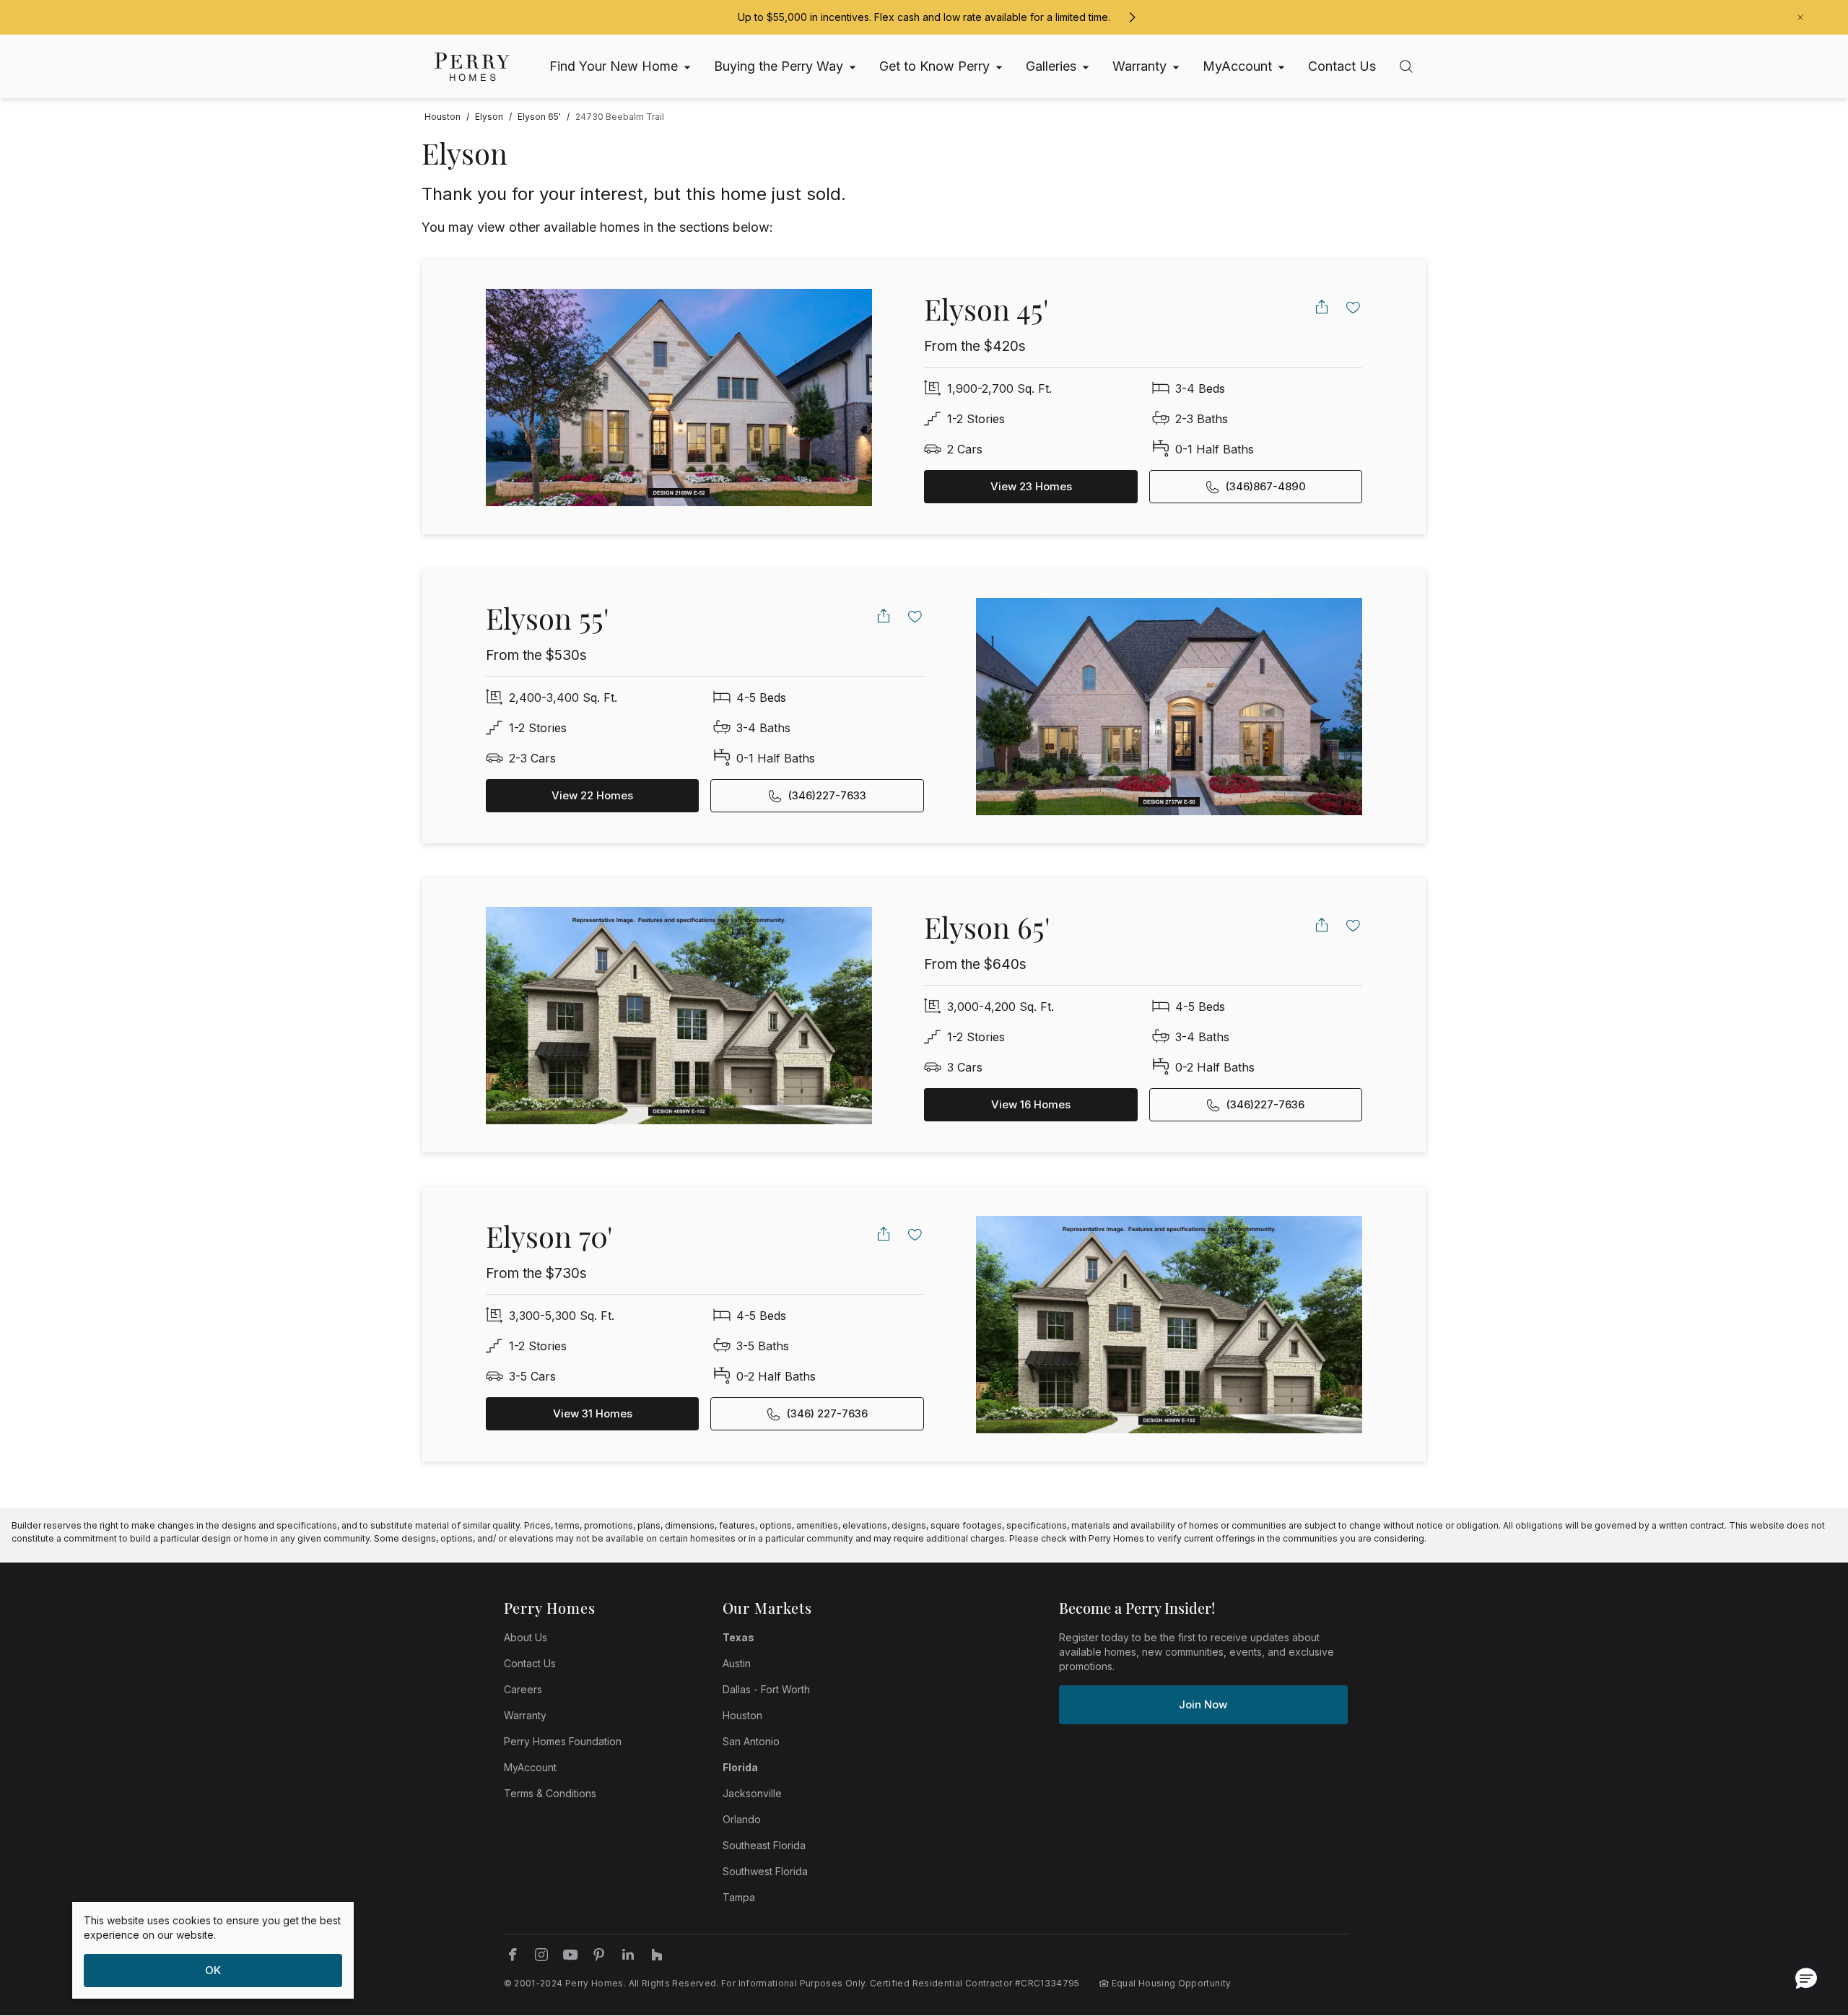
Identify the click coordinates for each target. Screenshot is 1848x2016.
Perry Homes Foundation (563, 1741)
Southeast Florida (764, 1845)
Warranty (525, 1715)
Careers (523, 1689)
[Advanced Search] (1406, 66)
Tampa (739, 1897)
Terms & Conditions (550, 1793)
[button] (1806, 1978)
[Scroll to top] (1805, 1926)
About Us (526, 1637)
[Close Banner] (1800, 17)
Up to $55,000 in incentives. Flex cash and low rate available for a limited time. (924, 17)
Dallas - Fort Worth (766, 1689)
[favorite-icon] (1354, 307)
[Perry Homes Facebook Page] (513, 1955)
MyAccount (530, 1767)
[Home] (472, 67)
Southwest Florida (765, 1871)
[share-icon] (1322, 307)
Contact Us (530, 1663)
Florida (740, 1767)
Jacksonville (752, 1793)
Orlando (742, 1819)
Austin (737, 1663)
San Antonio (751, 1741)
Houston (742, 1715)
